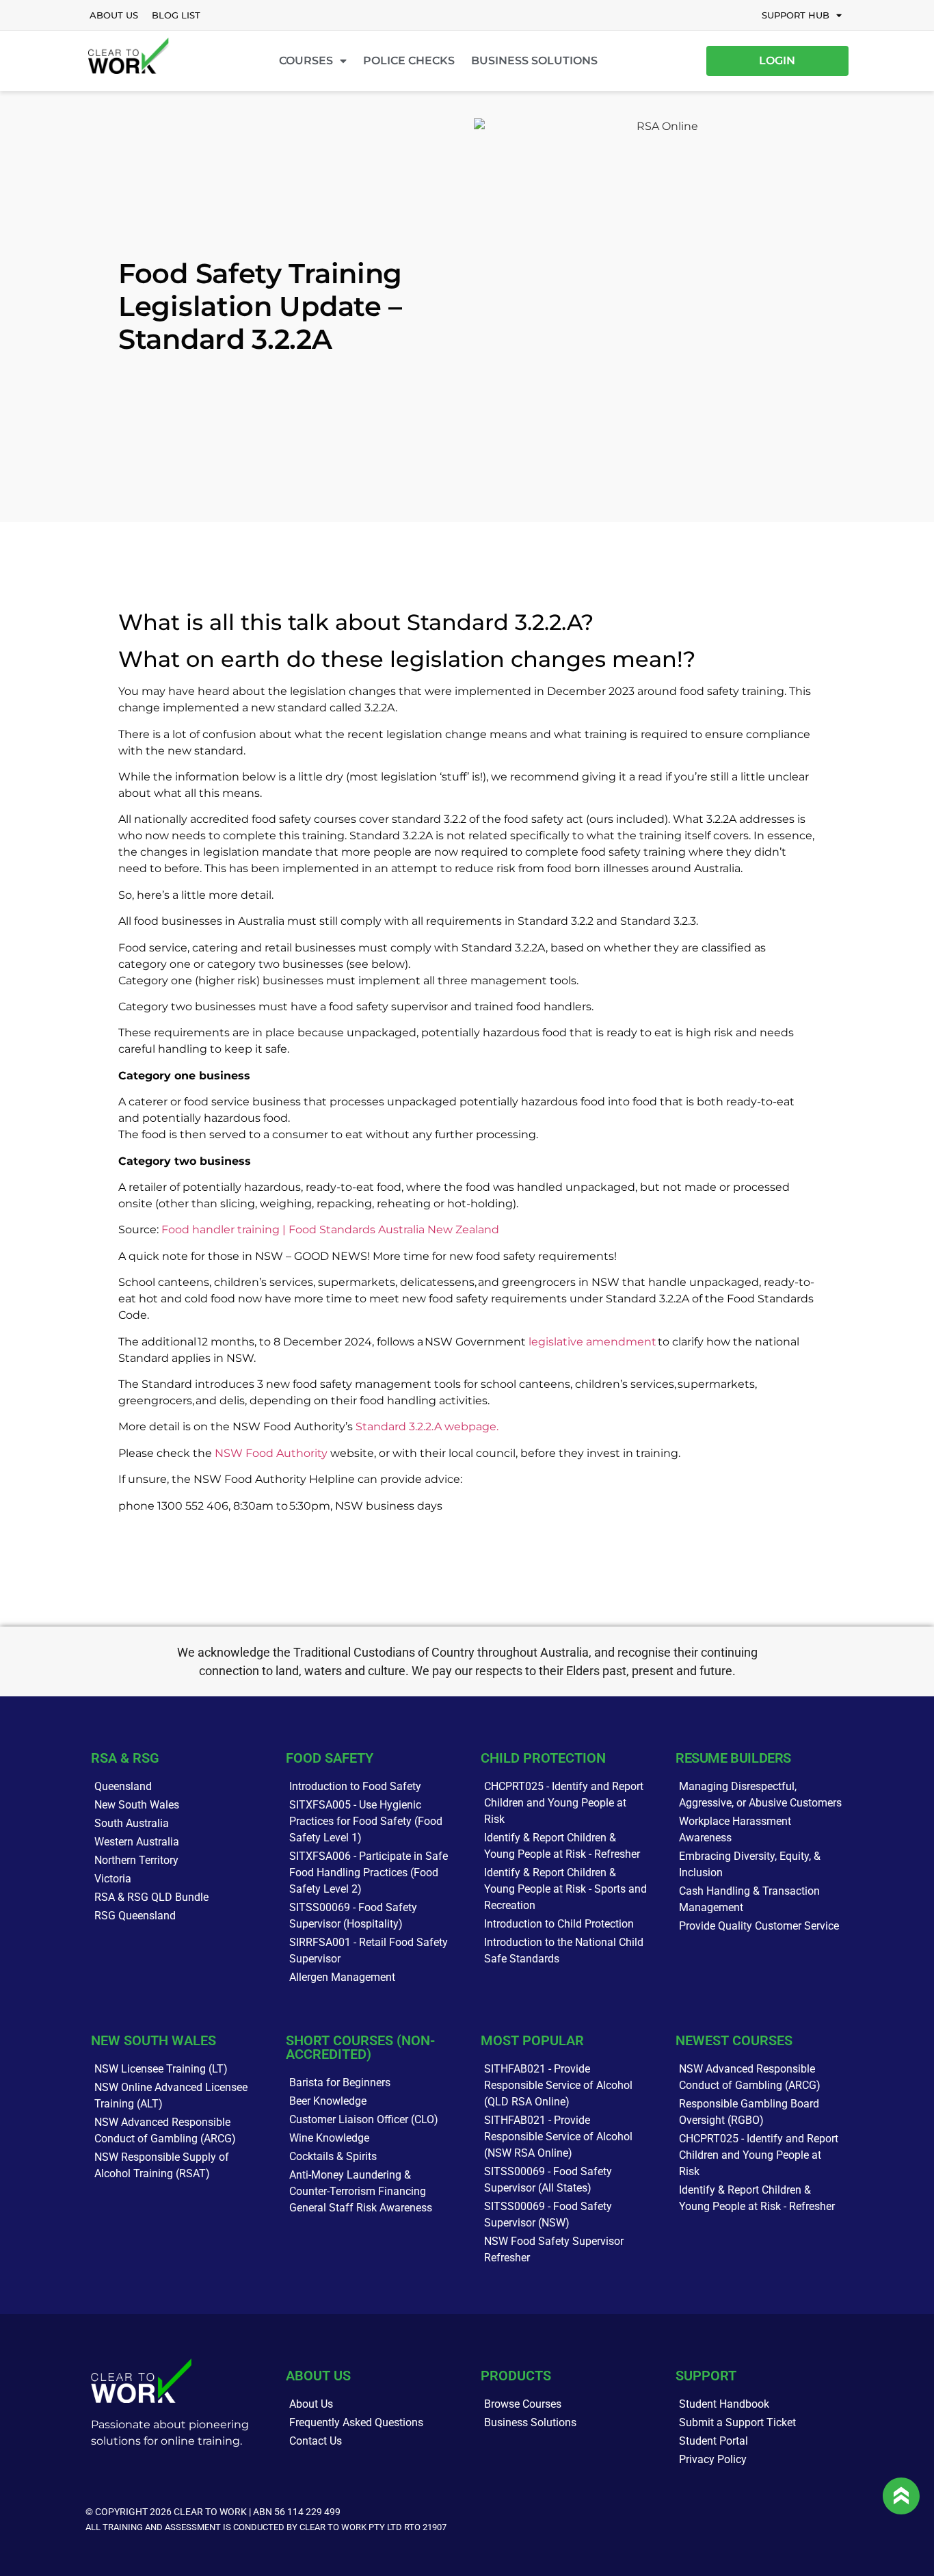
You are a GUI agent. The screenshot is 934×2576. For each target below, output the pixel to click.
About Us (114, 15)
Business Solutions (534, 61)
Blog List (176, 15)
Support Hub (796, 15)
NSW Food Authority (271, 1453)
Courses (306, 61)
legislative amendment (592, 1342)
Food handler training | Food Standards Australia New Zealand (330, 1230)
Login (777, 61)
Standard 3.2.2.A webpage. (427, 1427)
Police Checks (409, 61)
